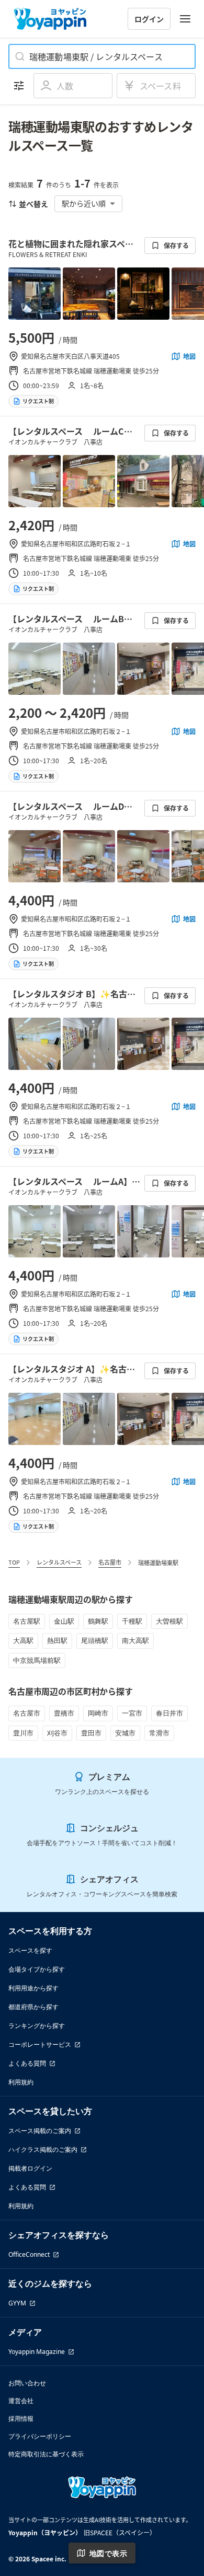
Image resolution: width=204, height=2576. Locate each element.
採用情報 (21, 2418)
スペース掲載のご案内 (40, 2131)
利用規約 (21, 2082)
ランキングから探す (37, 2026)
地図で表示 (108, 2553)
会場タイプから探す (37, 1969)
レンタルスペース (59, 1562)
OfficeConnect (29, 2254)
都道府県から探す (33, 2007)
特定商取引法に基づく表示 (46, 2454)
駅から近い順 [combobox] (84, 203)
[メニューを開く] (185, 19)
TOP (14, 1562)
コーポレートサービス (40, 2044)
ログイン (149, 19)
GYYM (17, 2303)
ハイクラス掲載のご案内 (43, 2149)
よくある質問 (27, 2063)
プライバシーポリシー (40, 2436)
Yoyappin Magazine (37, 2352)
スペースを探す (30, 1950)
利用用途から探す (33, 1988)
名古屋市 (110, 1562)
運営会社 (21, 2401)
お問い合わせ (27, 2383)
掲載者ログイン (30, 2168)
